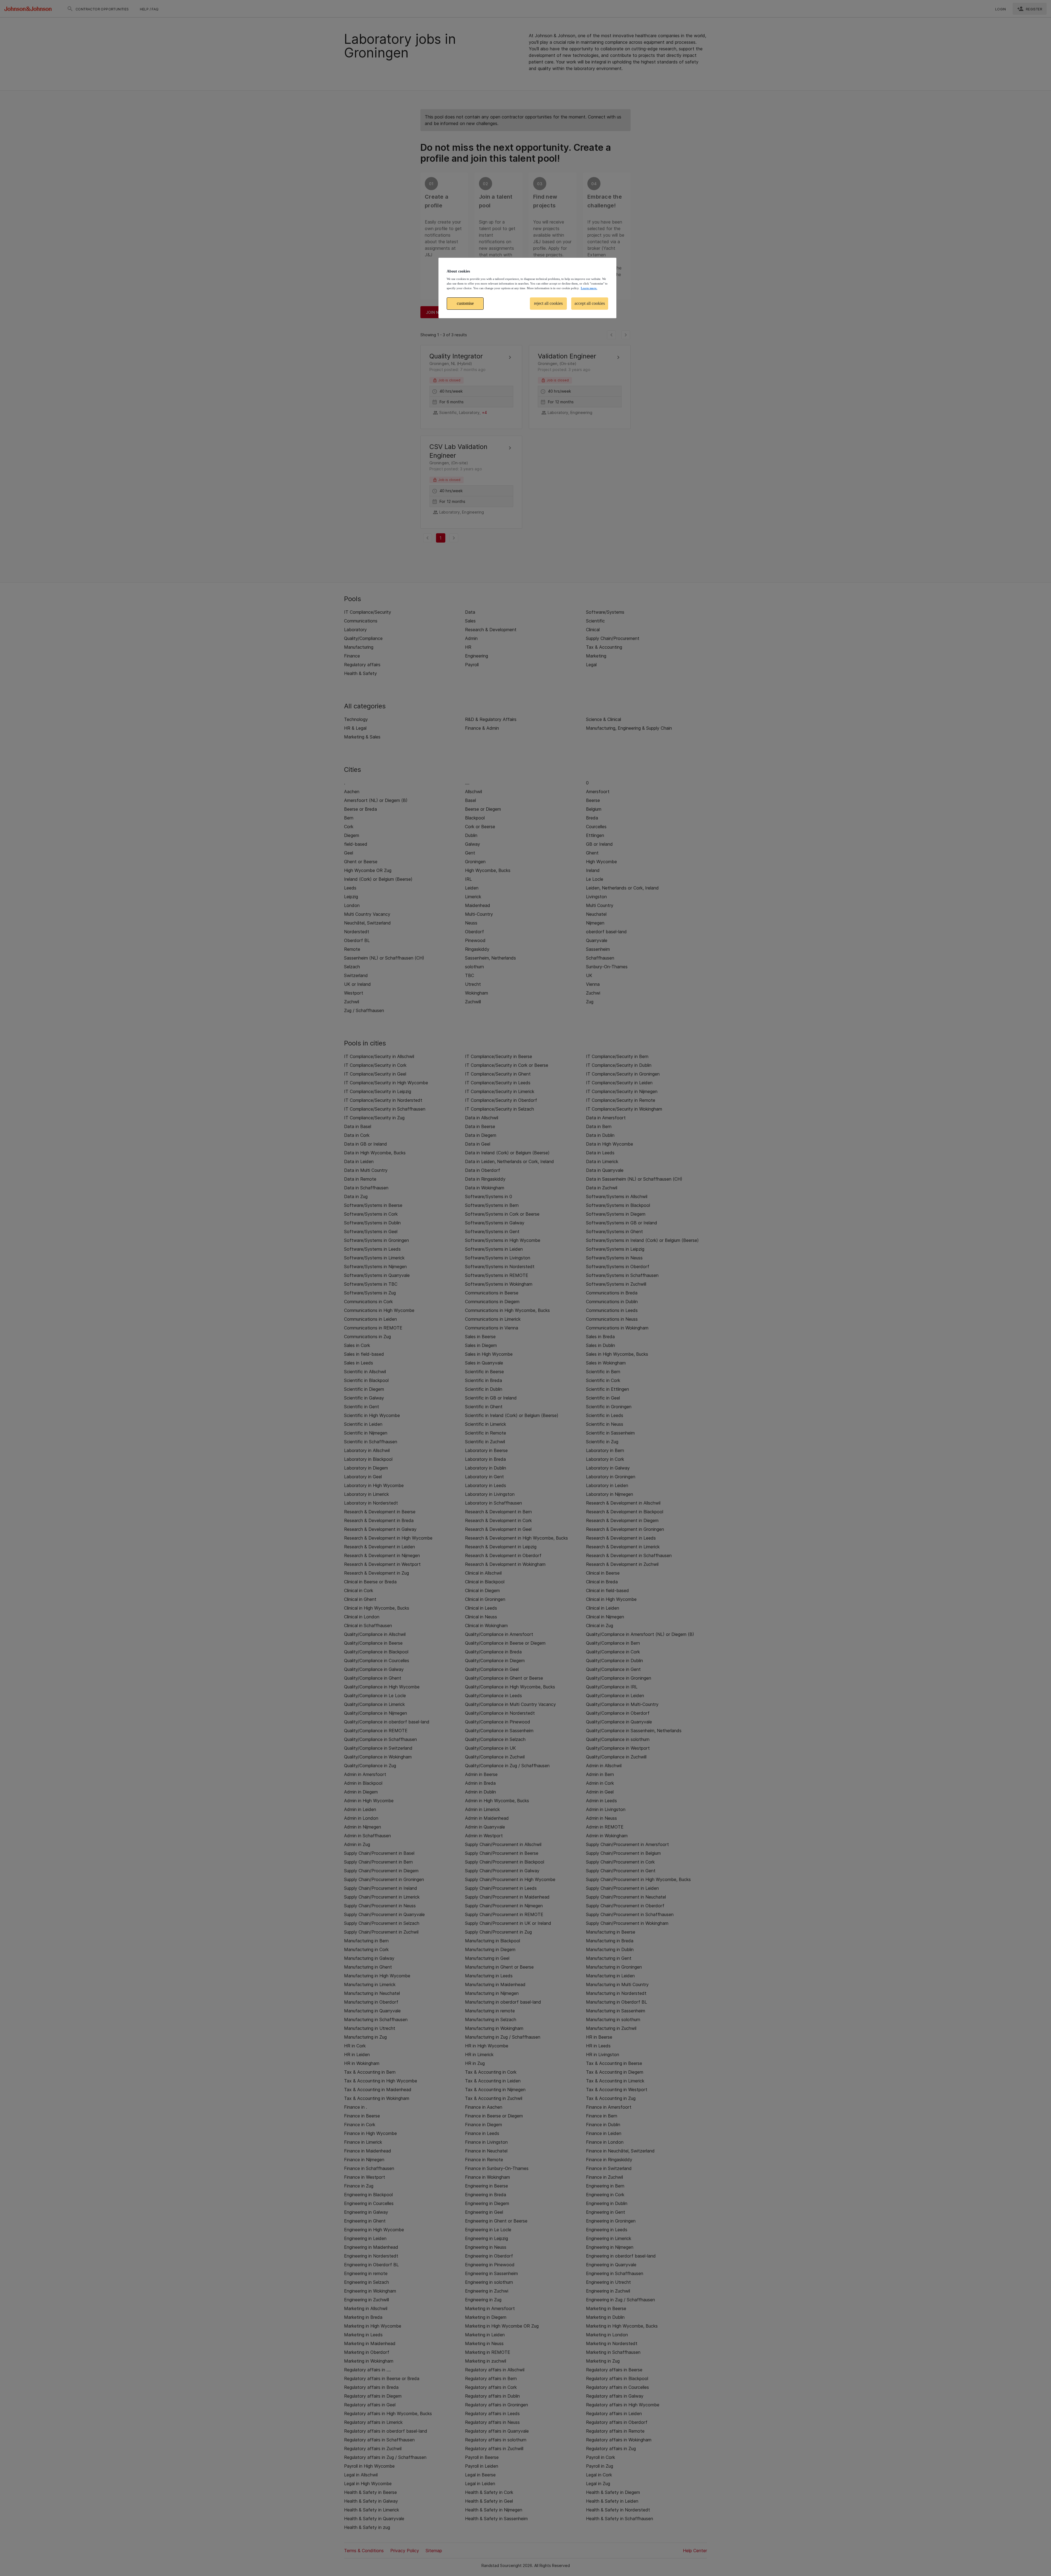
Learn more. (589, 288)
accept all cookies (590, 303)
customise (465, 303)
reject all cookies (548, 303)
